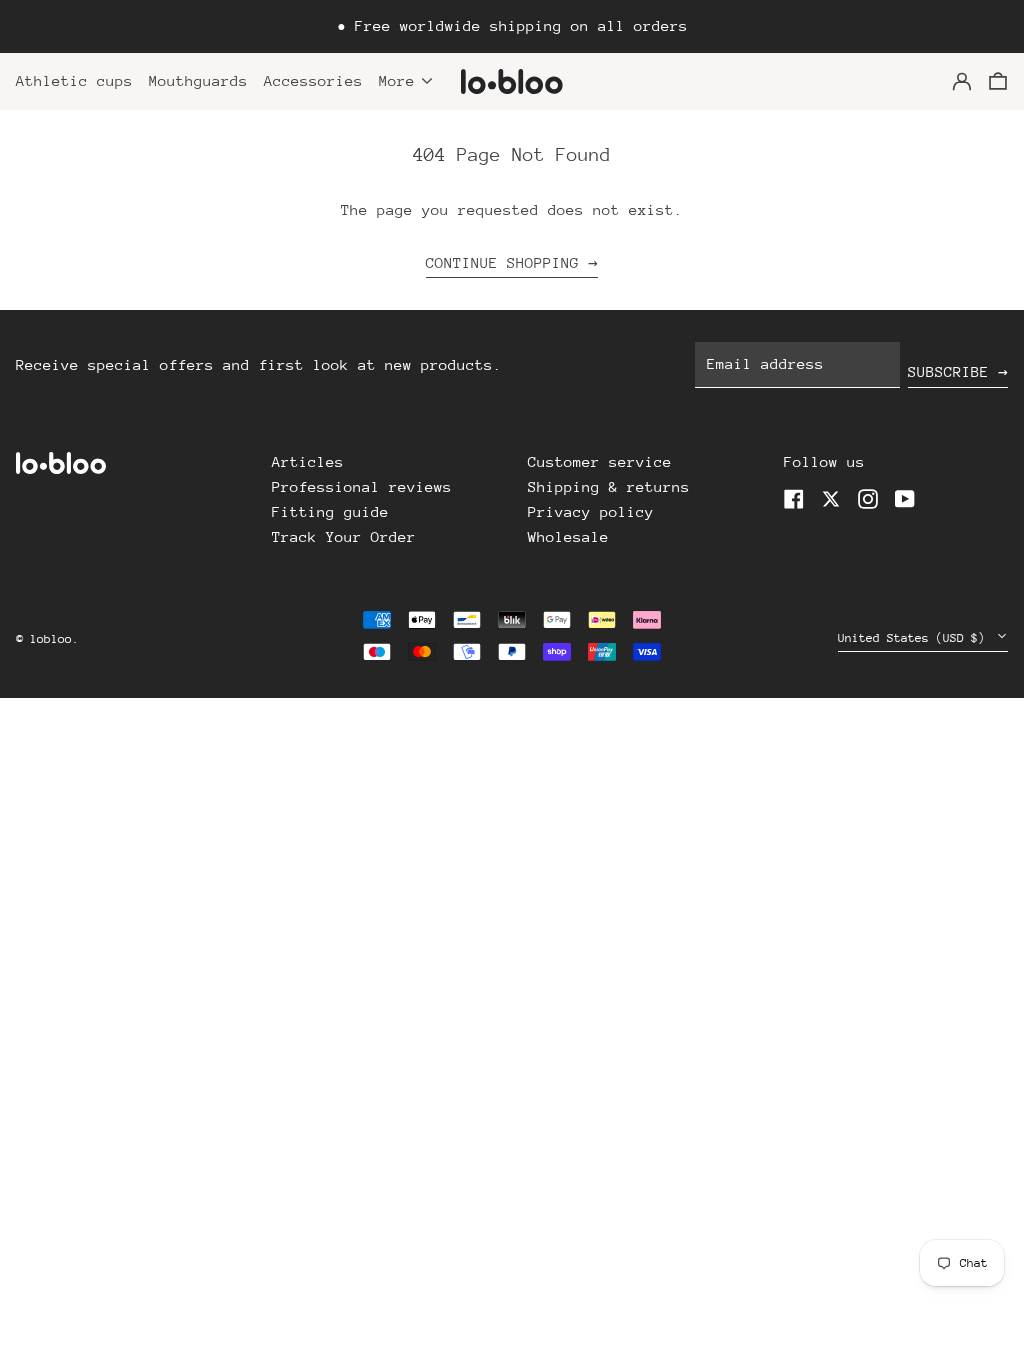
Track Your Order (344, 536)
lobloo (51, 639)
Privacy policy (591, 511)
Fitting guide (330, 511)
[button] (998, 81)
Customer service (600, 461)
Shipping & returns (609, 486)
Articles (308, 461)
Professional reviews (362, 486)
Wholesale (568, 536)
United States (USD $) (915, 638)
